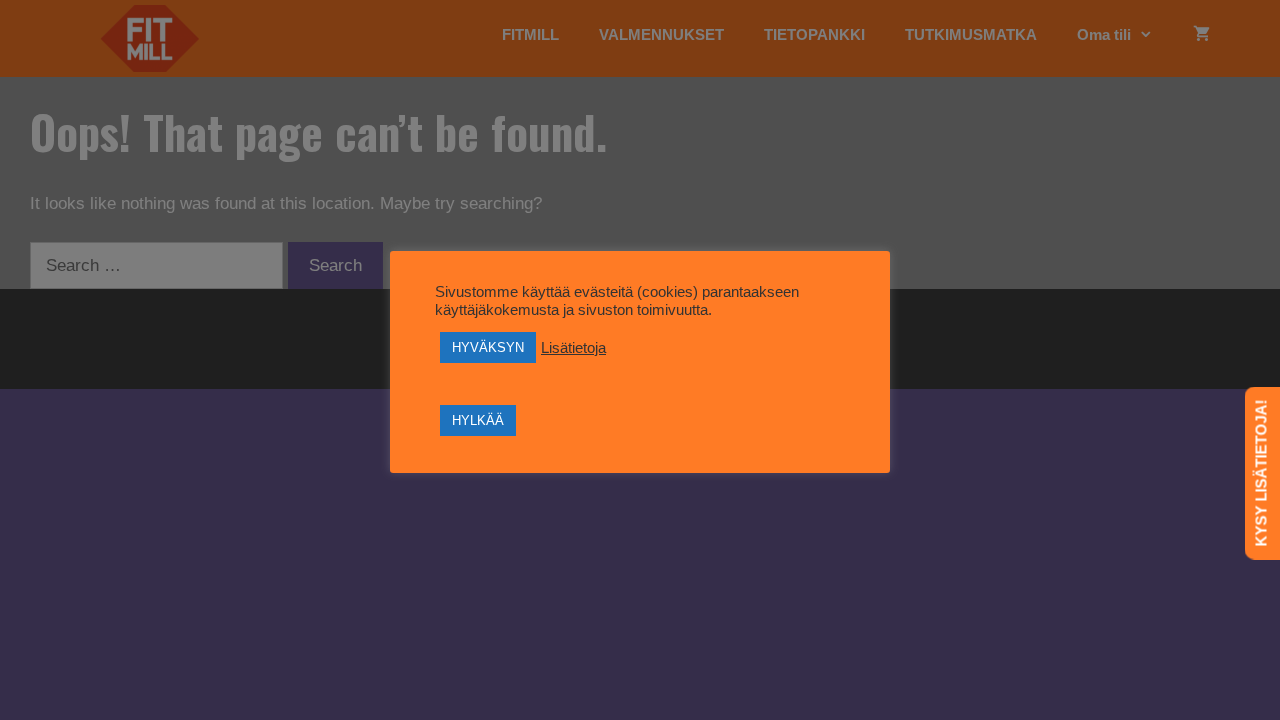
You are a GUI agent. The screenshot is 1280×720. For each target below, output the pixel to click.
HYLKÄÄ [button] (478, 420)
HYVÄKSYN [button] (488, 347)
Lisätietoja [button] (573, 348)
